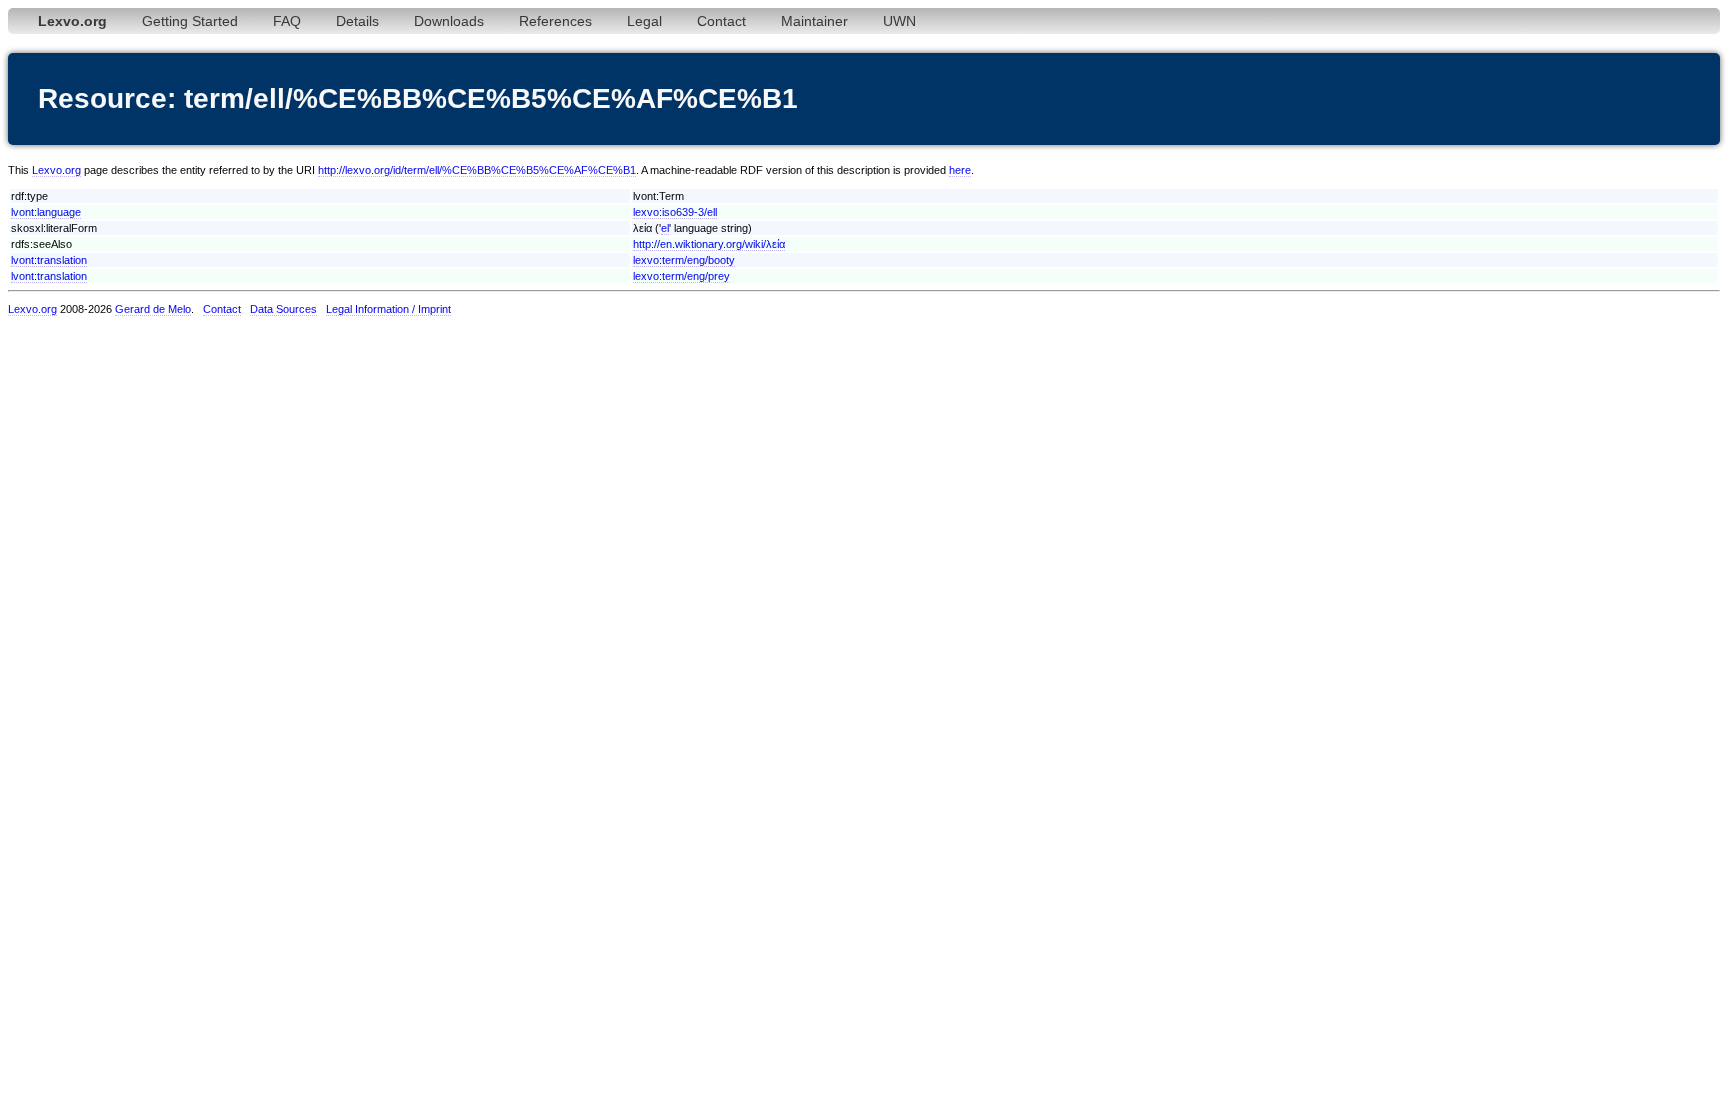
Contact (721, 21)
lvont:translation (49, 260)
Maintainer (814, 21)
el (665, 228)
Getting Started (190, 21)
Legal (644, 21)
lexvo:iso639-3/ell (675, 212)
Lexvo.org (56, 170)
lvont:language (46, 212)
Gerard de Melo (153, 309)
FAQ (287, 21)
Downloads (449, 21)
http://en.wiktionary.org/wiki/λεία (709, 244)
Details (357, 21)
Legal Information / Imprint (388, 309)
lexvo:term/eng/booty (684, 260)
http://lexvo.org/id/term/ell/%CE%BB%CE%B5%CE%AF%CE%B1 (477, 170)
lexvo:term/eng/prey (681, 276)
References (555, 21)
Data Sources (283, 309)
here (960, 170)
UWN (899, 21)
